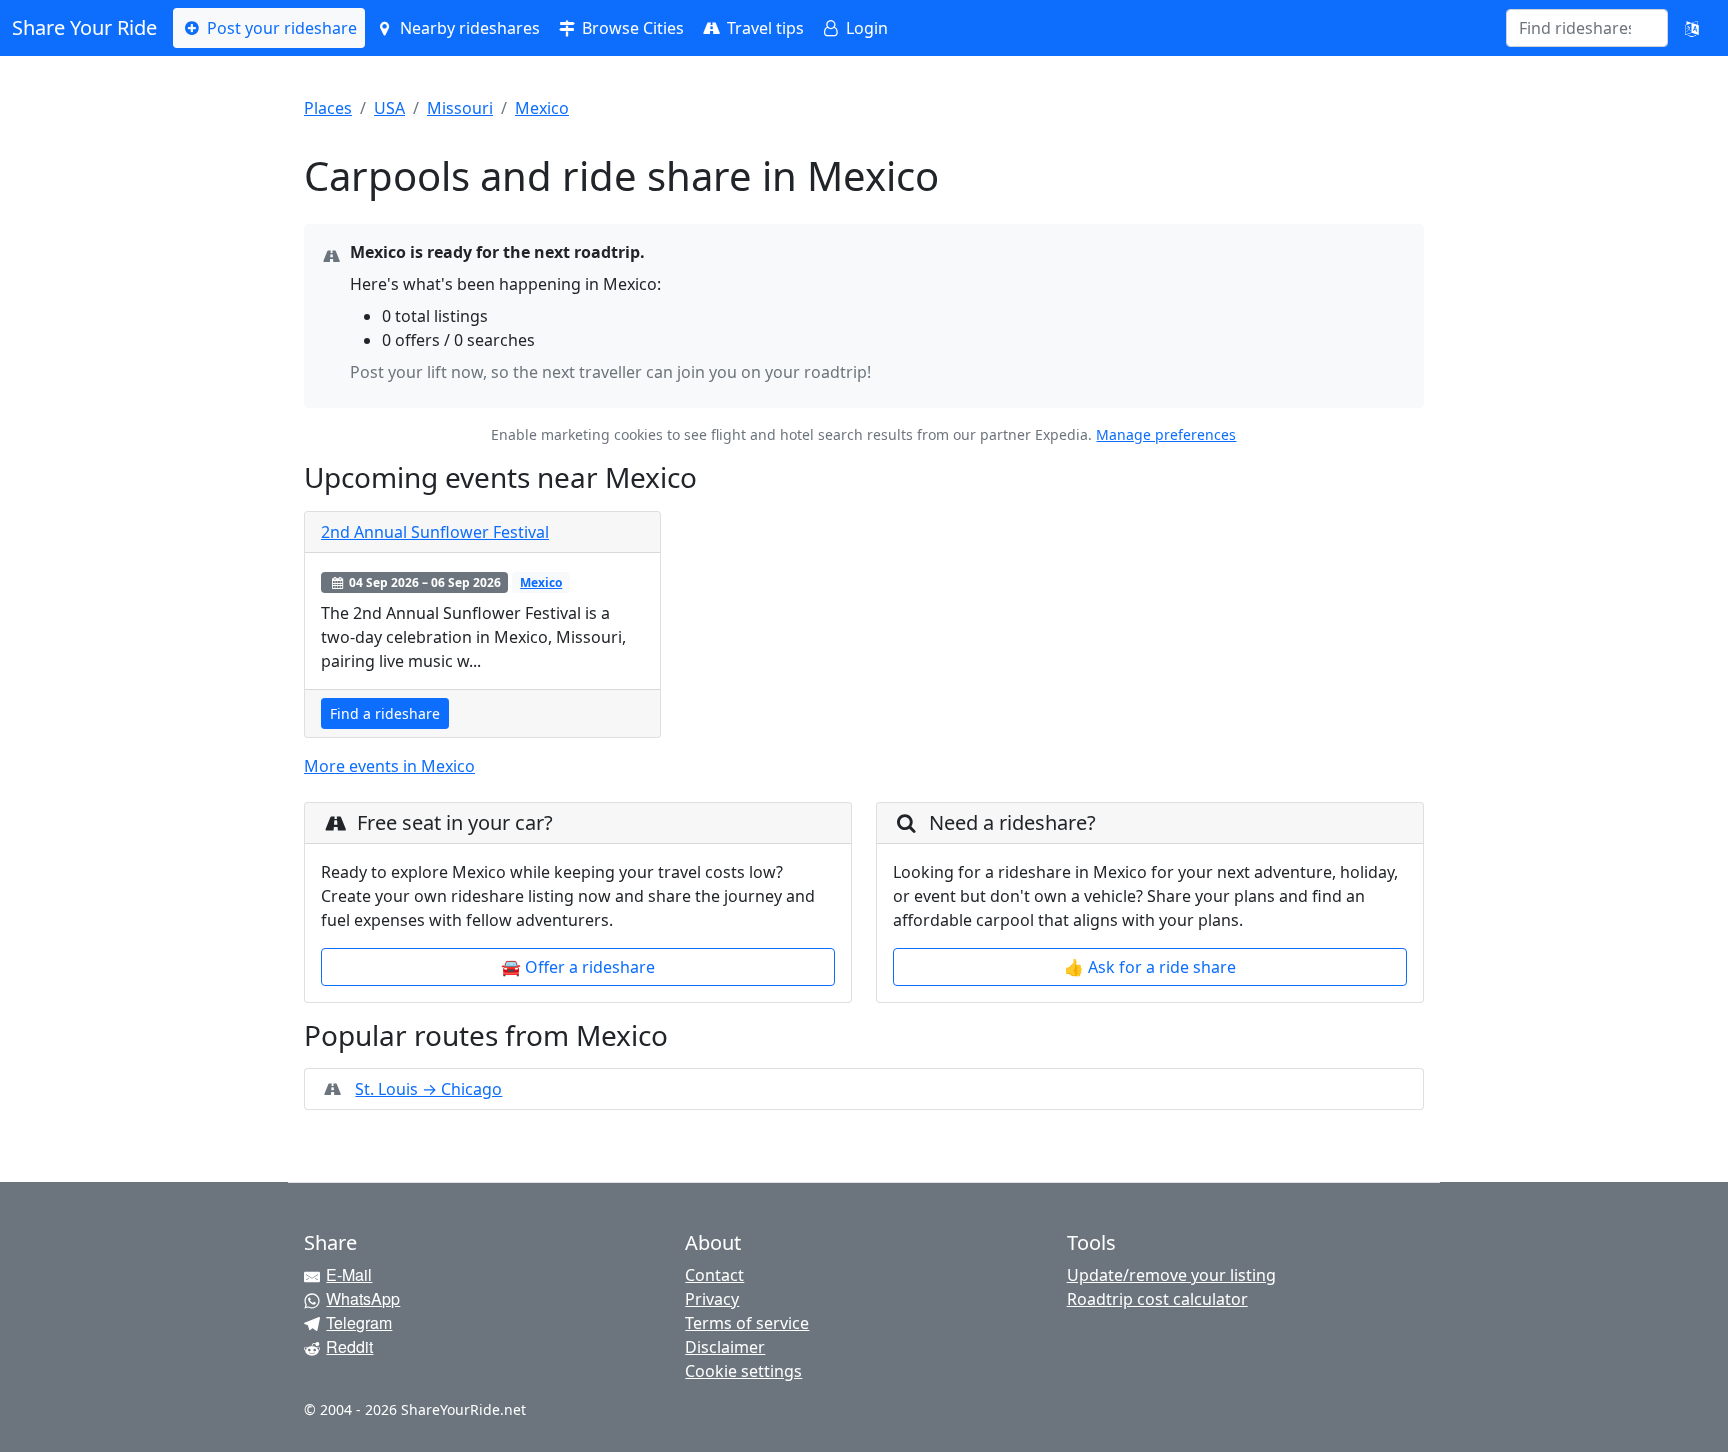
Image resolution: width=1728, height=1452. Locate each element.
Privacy (712, 1299)
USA (389, 108)
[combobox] (1575, 28)
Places (328, 108)
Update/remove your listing (1171, 1275)
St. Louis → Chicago (428, 1089)
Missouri (460, 108)
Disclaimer (725, 1347)
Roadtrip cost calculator (1157, 1299)
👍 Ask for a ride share (1150, 967)
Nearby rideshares (468, 28)
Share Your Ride (84, 27)
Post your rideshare (280, 28)
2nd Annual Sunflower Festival (435, 532)
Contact (714, 1275)
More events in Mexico (389, 766)
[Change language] (1692, 28)
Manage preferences (1166, 434)
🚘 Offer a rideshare (578, 967)
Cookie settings (743, 1371)
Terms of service (747, 1323)
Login (865, 28)
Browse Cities (631, 28)
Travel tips (763, 28)
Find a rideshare (385, 713)
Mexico (542, 108)
